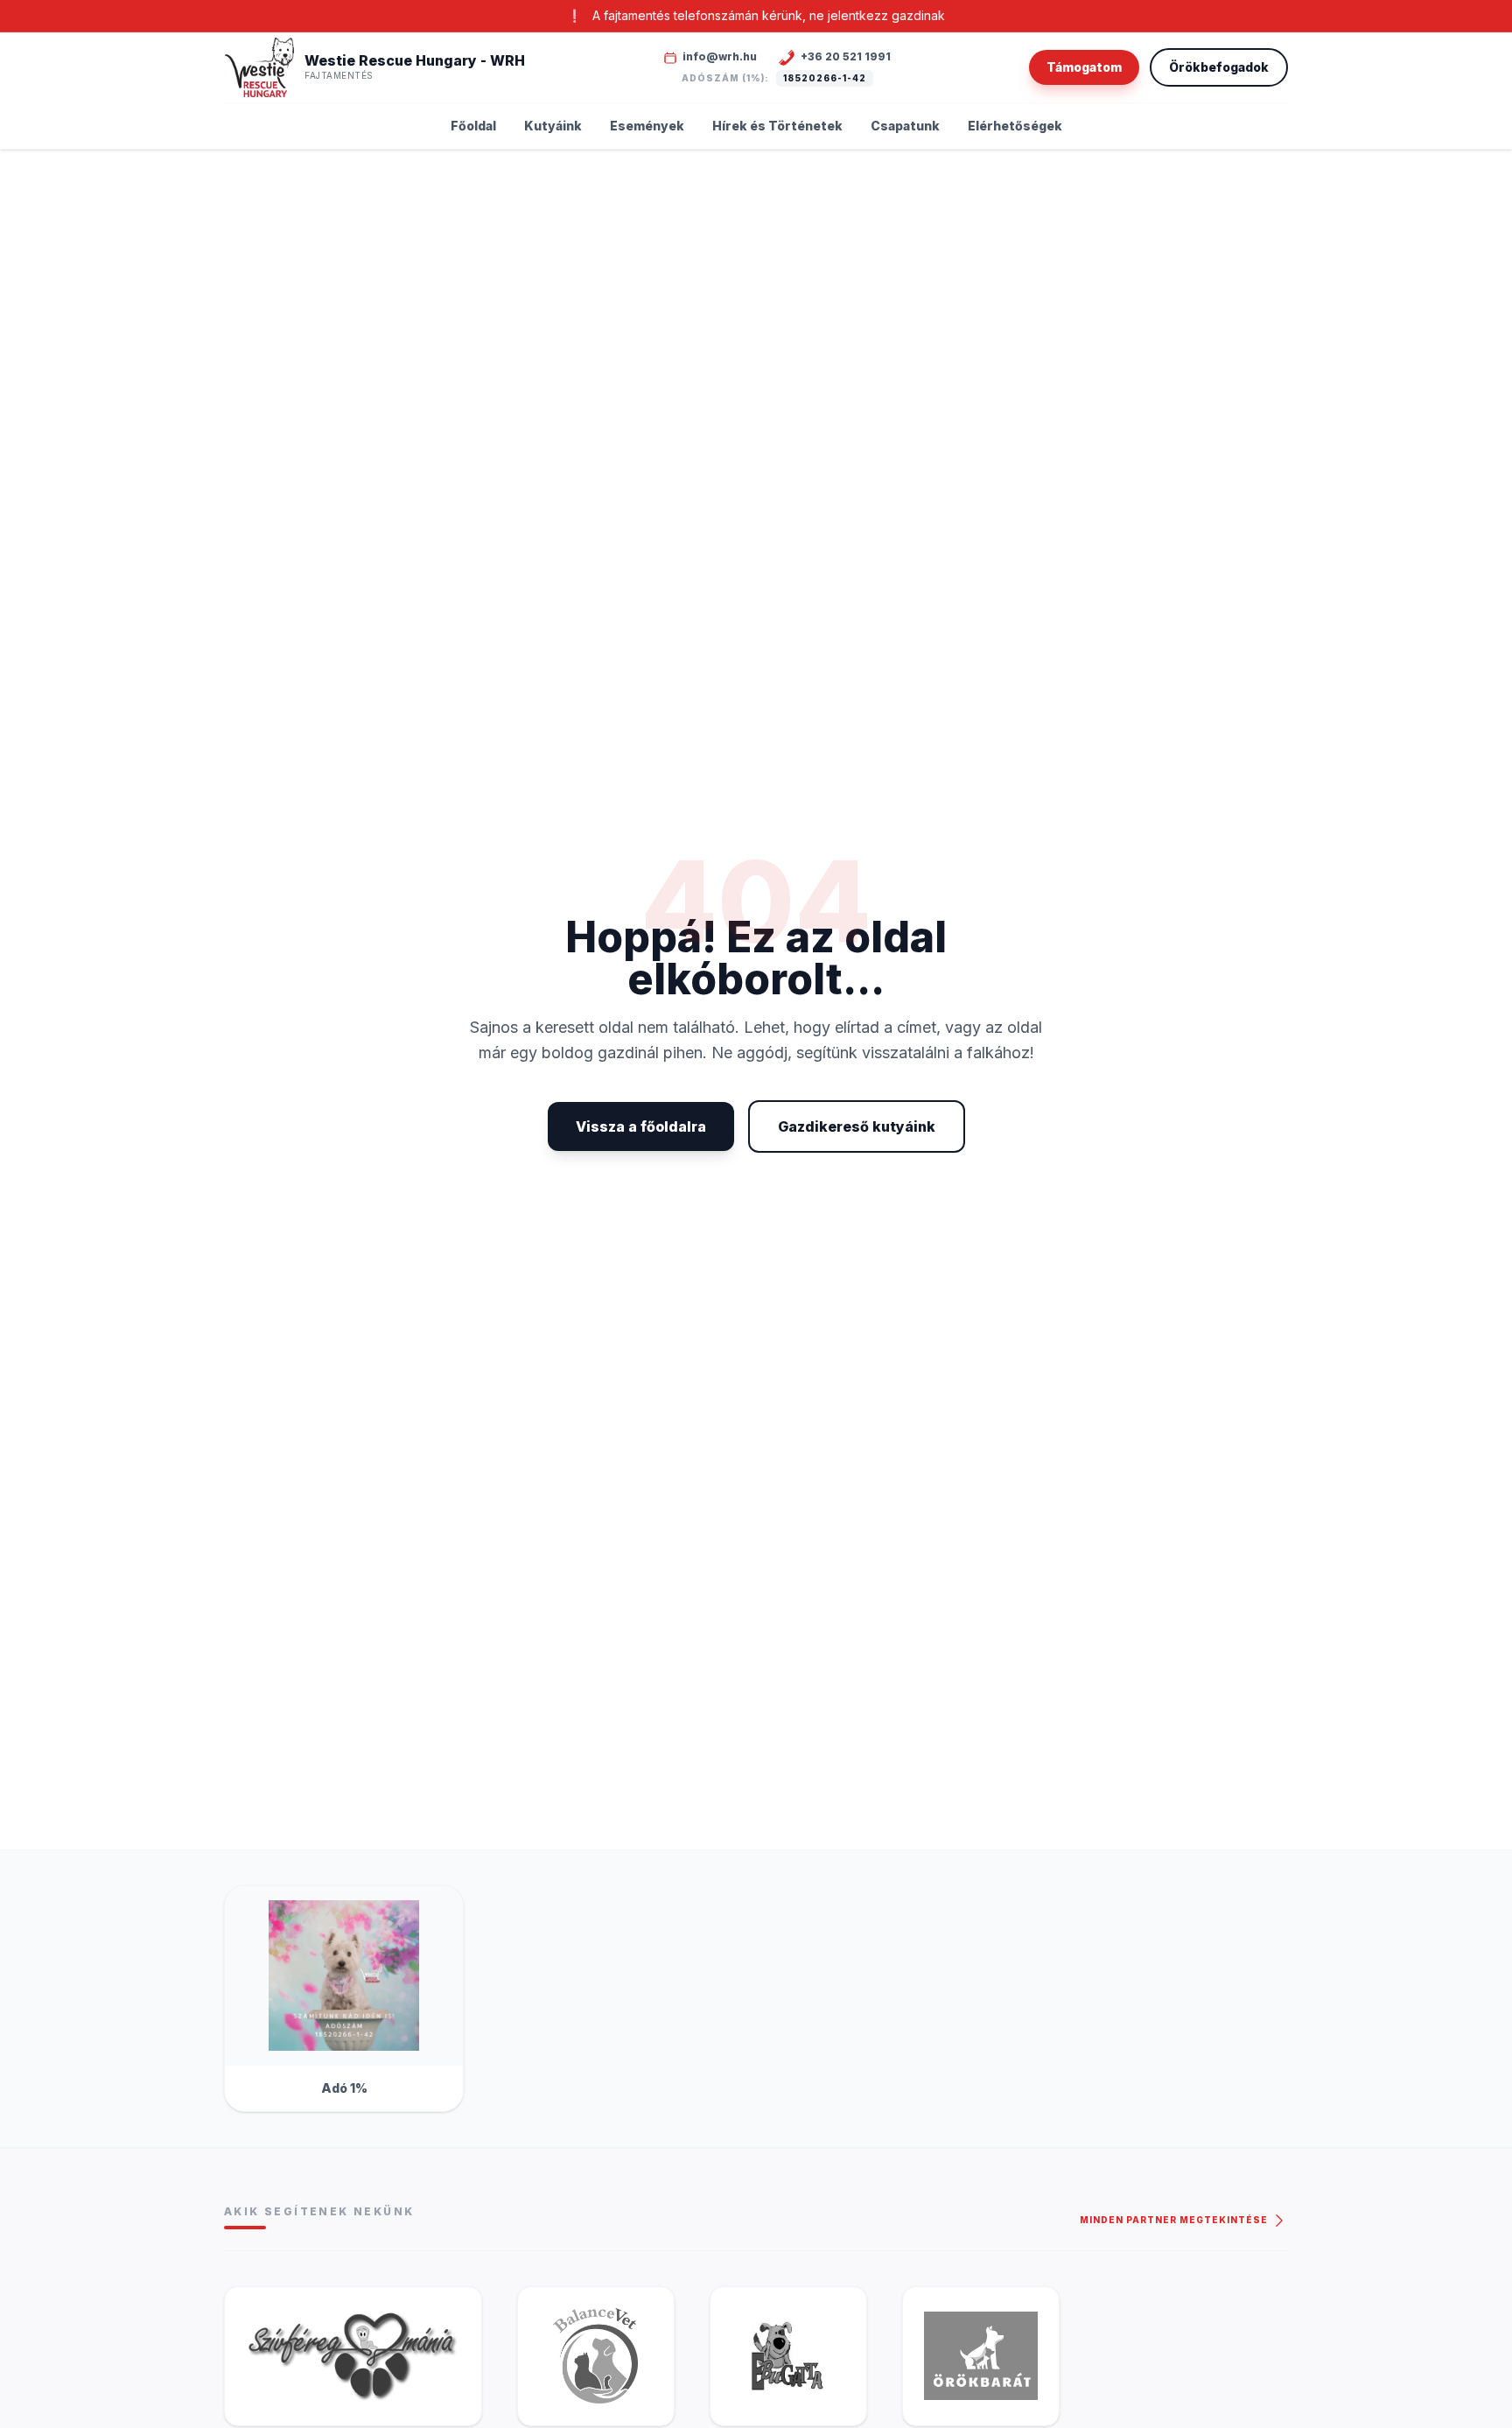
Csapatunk (905, 126)
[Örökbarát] (981, 2356)
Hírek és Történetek (777, 126)
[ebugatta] (788, 2356)
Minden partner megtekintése (1175, 2220)
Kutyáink (553, 126)
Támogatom (1084, 67)
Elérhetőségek (1015, 126)
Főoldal (473, 126)
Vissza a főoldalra (641, 1126)
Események (647, 126)
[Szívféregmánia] (353, 2356)
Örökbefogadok (1219, 67)
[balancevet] (596, 2356)
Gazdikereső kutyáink (857, 1126)
